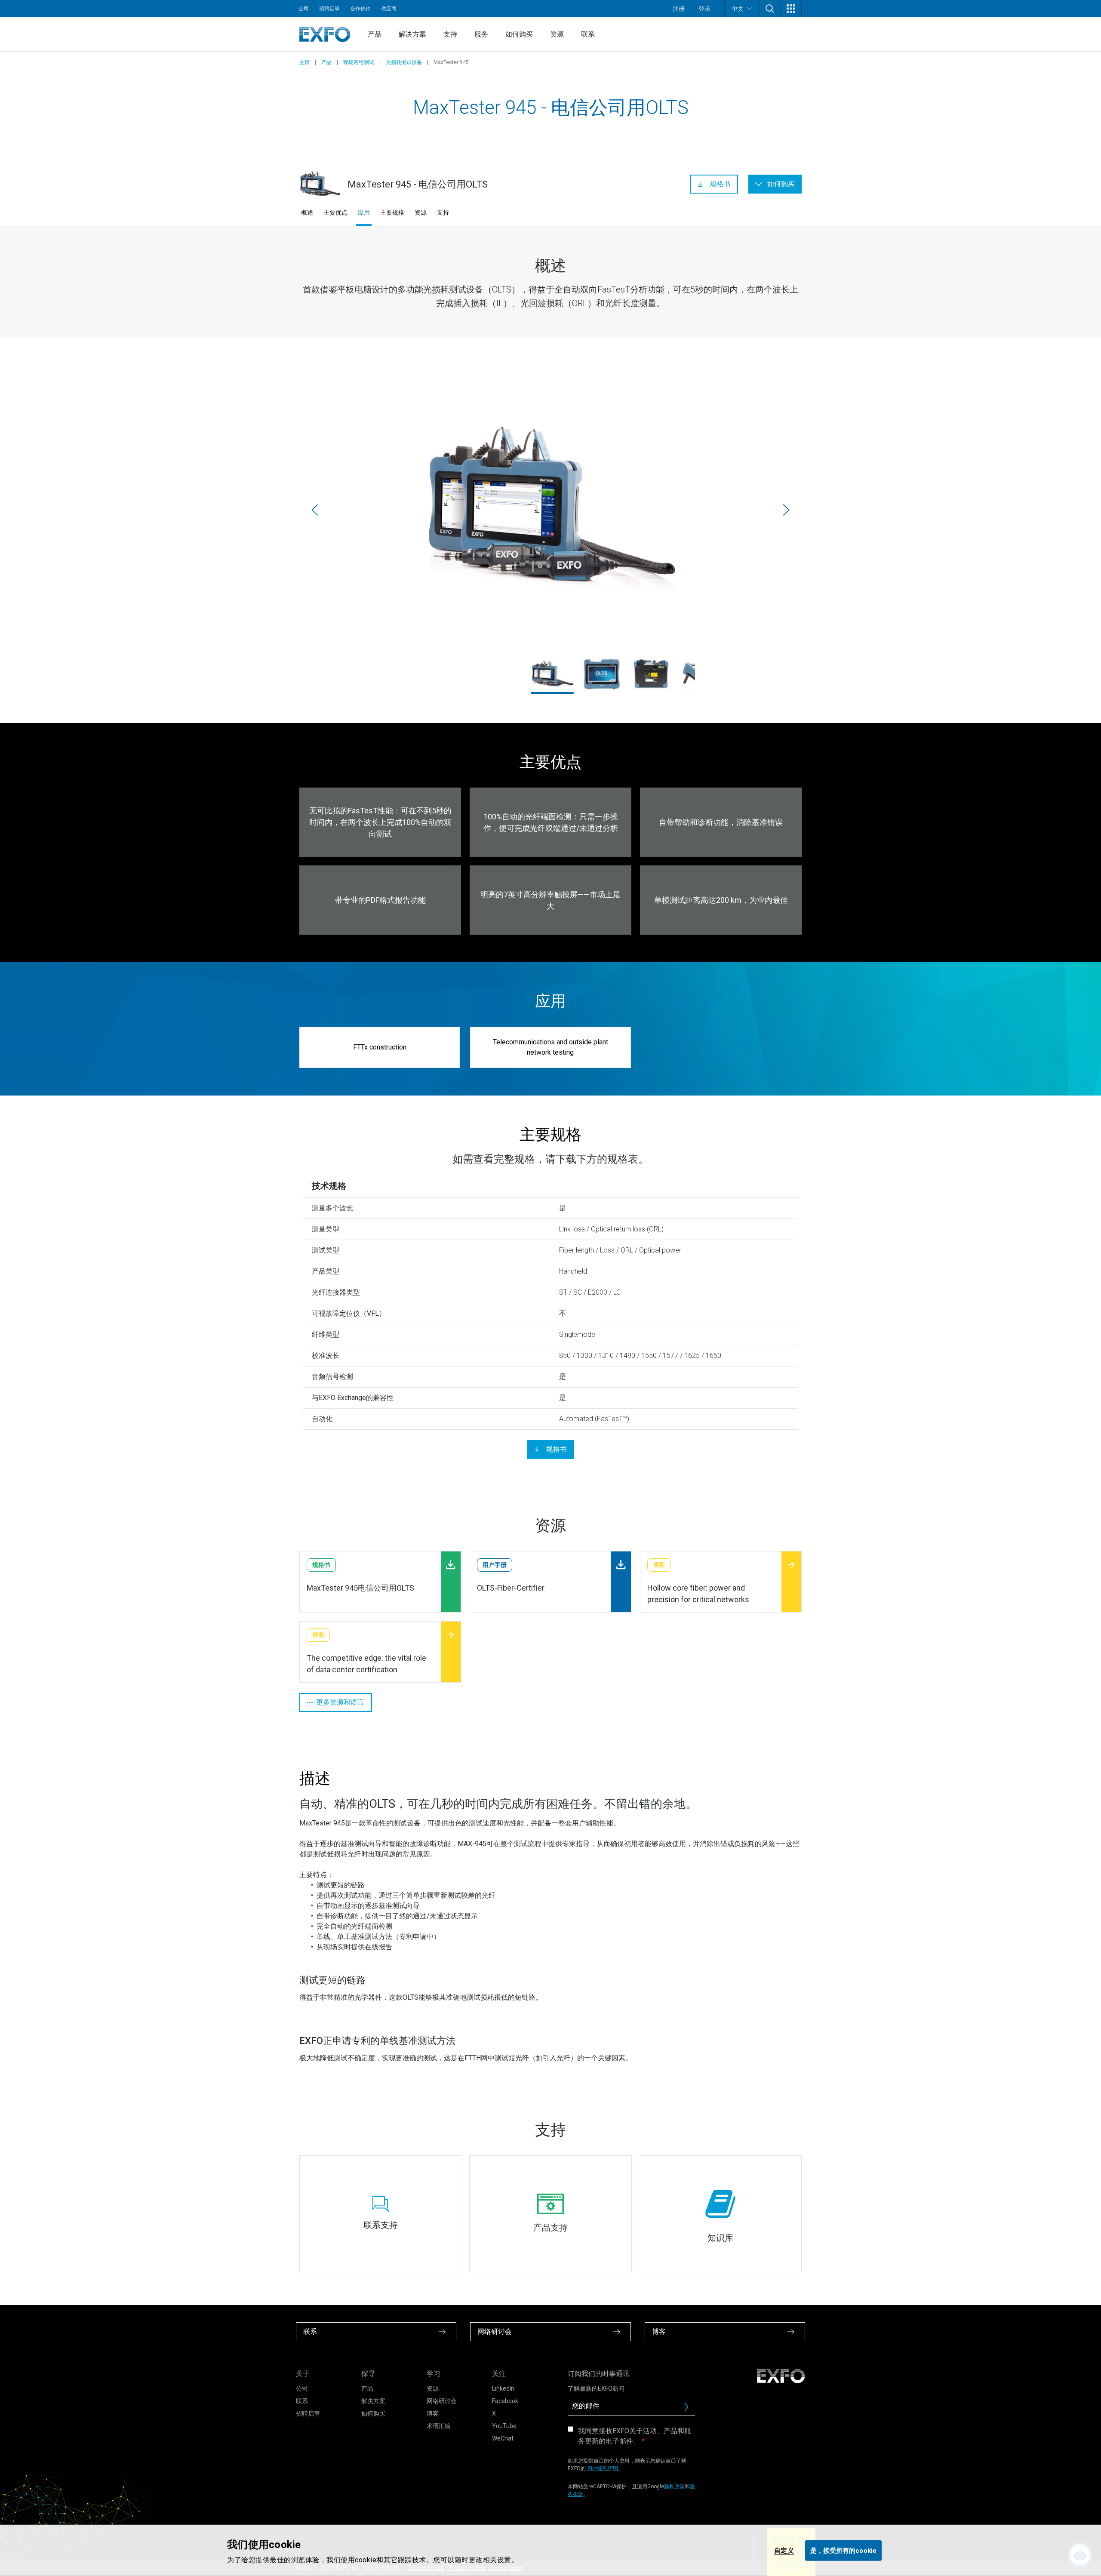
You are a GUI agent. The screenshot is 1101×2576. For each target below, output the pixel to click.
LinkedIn (503, 2388)
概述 (307, 212)
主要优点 (335, 212)
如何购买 (519, 34)
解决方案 (412, 34)
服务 (481, 34)
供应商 (389, 9)
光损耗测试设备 (404, 62)
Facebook (505, 2401)
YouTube (504, 2426)
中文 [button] (738, 9)
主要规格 (392, 212)
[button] (770, 9)
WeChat (503, 2438)
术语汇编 (439, 2426)
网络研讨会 (442, 2401)
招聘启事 (329, 9)
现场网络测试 (359, 62)
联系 (588, 34)
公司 (304, 9)
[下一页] (786, 510)
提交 (690, 2409)
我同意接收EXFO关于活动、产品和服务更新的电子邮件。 (635, 2436)
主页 (304, 62)
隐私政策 (674, 2487)
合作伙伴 (360, 9)
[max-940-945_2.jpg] (651, 674)
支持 (450, 34)
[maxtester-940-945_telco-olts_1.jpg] (550, 509)
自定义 (784, 2550)
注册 (679, 9)
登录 (704, 9)
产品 (375, 34)
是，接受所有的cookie (843, 2550)
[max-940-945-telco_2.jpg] (601, 674)
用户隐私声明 (603, 2468)
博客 (433, 2413)
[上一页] (315, 510)
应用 (364, 212)
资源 (557, 34)
